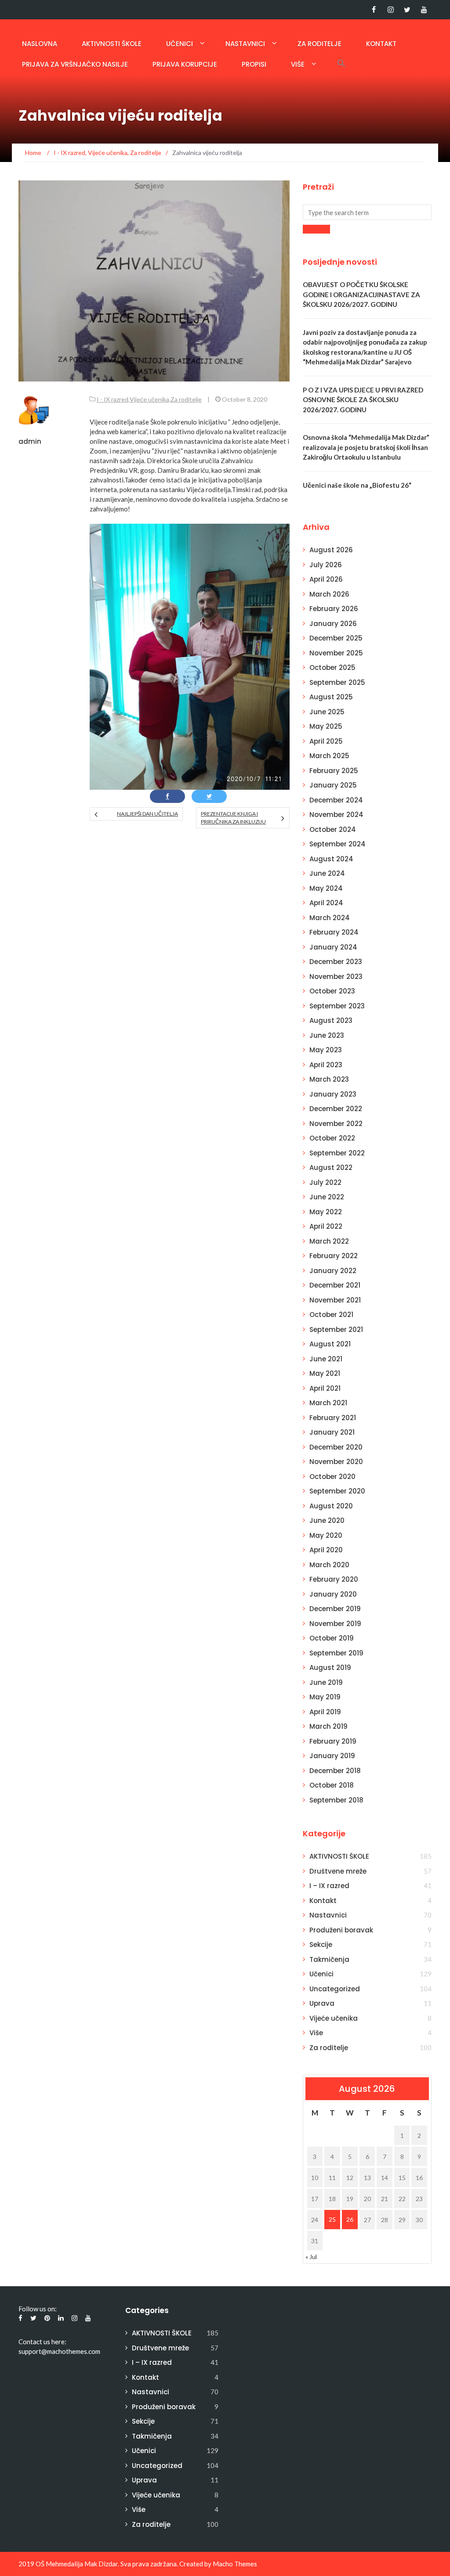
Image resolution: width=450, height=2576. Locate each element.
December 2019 (335, 1609)
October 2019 (332, 1638)
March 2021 (328, 1403)
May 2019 (325, 1697)
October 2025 (332, 667)
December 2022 (336, 1109)
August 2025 (331, 697)
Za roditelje (319, 44)
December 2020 (336, 1447)
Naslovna (40, 44)
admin (30, 441)
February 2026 (334, 609)
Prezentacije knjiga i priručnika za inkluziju (233, 818)
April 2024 (326, 903)
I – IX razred (329, 1886)
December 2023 (336, 962)
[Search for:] (367, 212)
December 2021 (335, 1285)
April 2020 (326, 1550)
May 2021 (325, 1373)
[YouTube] (424, 10)
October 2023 (332, 991)
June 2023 (327, 1035)
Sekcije (321, 1945)
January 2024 (333, 947)
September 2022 (337, 1153)
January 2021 (332, 1432)
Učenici (180, 44)
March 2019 (328, 1726)
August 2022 (331, 1167)
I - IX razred (112, 399)
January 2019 (332, 1756)
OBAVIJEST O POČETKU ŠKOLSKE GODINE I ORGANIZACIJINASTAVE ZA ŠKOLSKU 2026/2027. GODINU (361, 294)
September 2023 (337, 1006)
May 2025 (326, 726)
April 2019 (325, 1712)
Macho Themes (235, 2564)
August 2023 (331, 1020)
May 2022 (326, 1212)
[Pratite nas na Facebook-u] (374, 10)
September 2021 (336, 1329)
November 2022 (336, 1124)
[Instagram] (390, 10)
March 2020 (329, 1565)
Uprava (322, 2003)
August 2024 (331, 859)
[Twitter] (407, 10)
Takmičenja (329, 1959)
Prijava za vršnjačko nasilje (75, 64)
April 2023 (326, 1065)
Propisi (254, 64)
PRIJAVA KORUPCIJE (185, 64)
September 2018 (336, 1800)
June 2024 (327, 873)
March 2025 (329, 756)
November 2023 (336, 977)
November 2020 (336, 1462)
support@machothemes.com (59, 2351)
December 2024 (336, 800)
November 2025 (336, 653)
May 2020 (326, 1535)
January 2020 (333, 1594)
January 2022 (333, 1271)
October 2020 (332, 1477)
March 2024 (330, 918)
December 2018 (335, 1771)
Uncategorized (335, 1989)
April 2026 (326, 579)
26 (350, 2219)
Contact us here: (42, 2342)
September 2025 (337, 682)
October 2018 (332, 1785)
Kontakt (381, 44)
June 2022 (327, 1197)
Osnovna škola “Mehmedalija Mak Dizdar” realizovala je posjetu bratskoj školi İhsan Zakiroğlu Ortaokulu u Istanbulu (366, 447)
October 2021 (331, 1315)
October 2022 (332, 1138)
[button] (341, 63)
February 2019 (333, 1741)
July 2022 (325, 1182)
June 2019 (326, 1682)
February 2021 (333, 1418)
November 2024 (336, 815)
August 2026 (331, 550)
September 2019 (336, 1653)
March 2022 (329, 1241)
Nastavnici (245, 44)
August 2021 (330, 1344)
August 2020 (331, 1506)
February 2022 (334, 1256)
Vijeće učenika (149, 399)
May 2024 (326, 888)
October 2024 (333, 829)
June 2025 (327, 712)
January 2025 (333, 785)
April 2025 (326, 741)
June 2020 (327, 1520)
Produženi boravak (341, 1930)
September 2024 (337, 844)
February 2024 (334, 932)
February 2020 (334, 1579)
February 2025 (334, 771)
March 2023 (329, 1079)
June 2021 (326, 1359)
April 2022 (326, 1226)
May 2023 (326, 1050)
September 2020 (337, 1491)
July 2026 (326, 565)
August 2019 (330, 1668)
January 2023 (333, 1094)
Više (298, 64)
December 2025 (336, 638)
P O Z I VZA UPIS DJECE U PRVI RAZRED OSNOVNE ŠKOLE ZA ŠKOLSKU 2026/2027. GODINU (363, 400)
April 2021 (325, 1388)
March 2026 (329, 594)
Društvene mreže (338, 1871)
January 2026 (333, 624)
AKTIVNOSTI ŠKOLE (112, 44)
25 (332, 2219)
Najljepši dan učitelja (147, 814)
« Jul (311, 2257)
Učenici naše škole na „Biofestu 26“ (357, 485)
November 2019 (335, 1624)
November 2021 (335, 1300)
